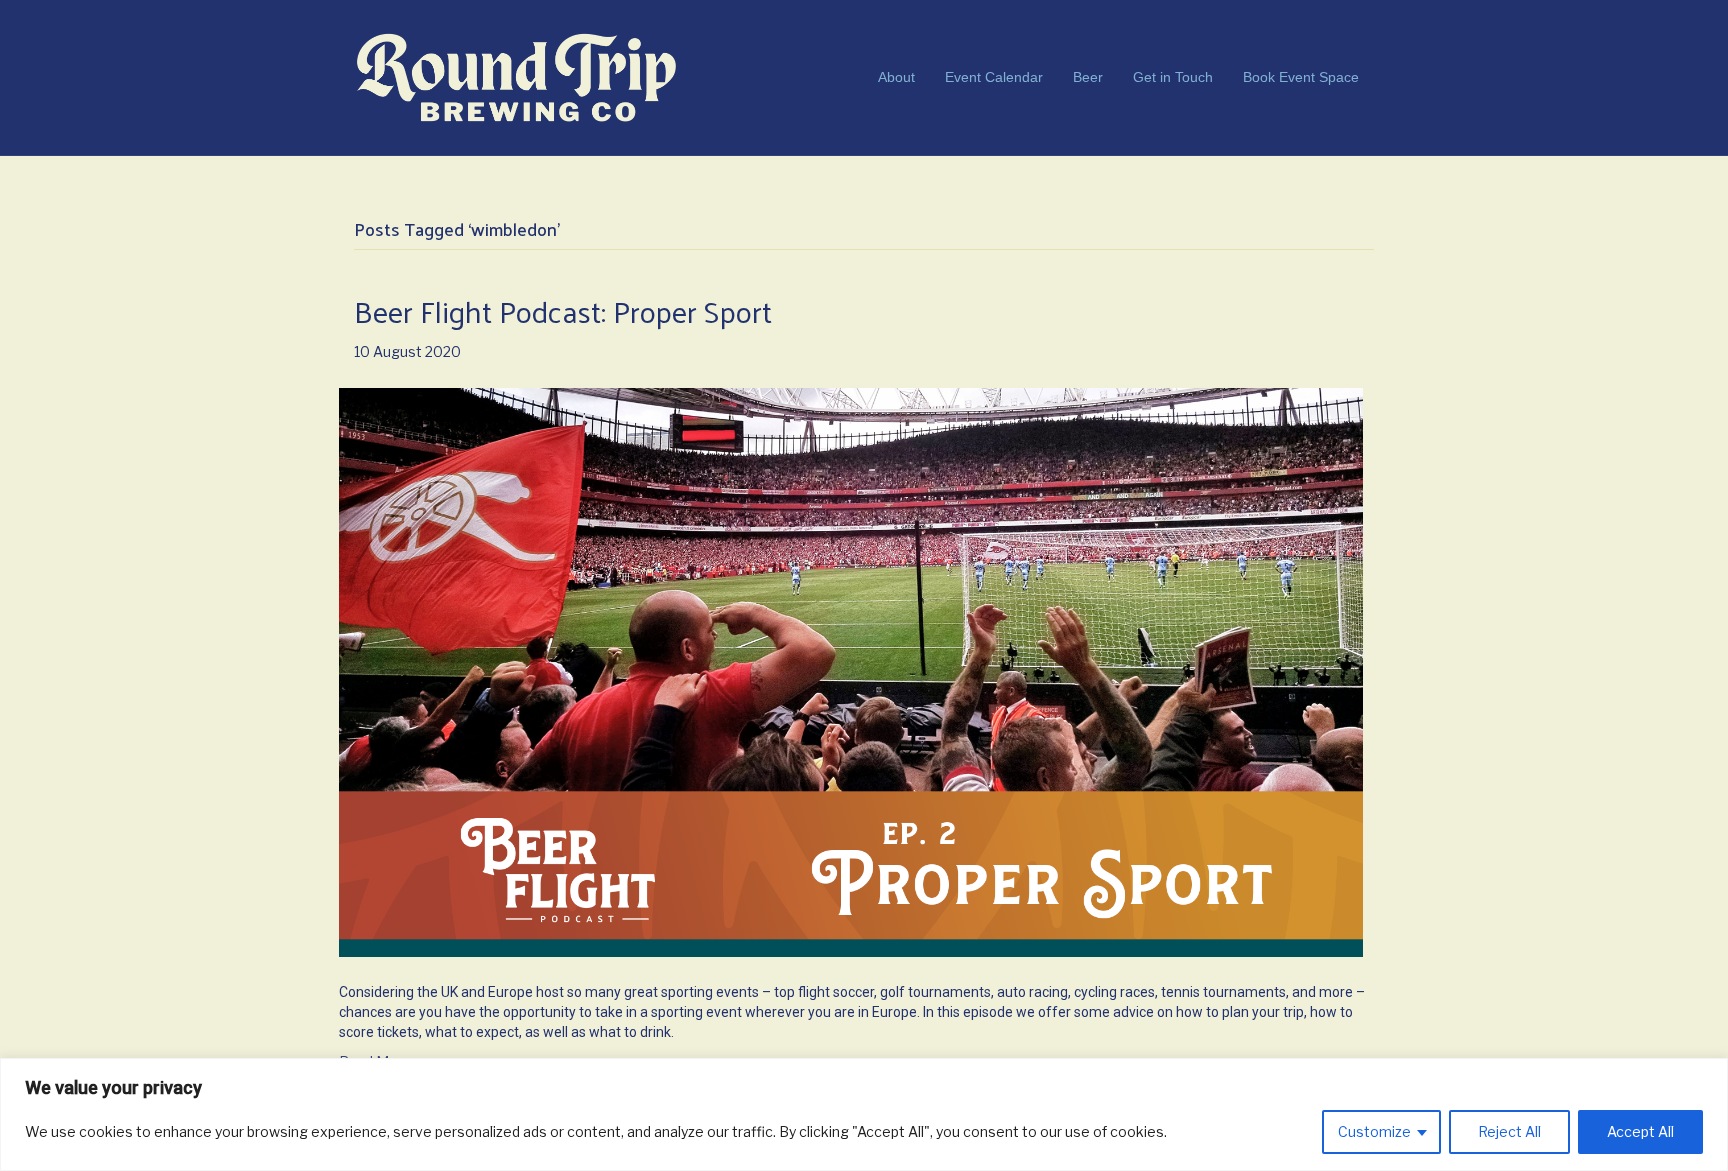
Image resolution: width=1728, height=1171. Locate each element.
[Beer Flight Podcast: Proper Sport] (851, 670)
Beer (1088, 77)
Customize (1374, 1131)
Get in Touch (1173, 77)
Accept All (1640, 1131)
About (896, 77)
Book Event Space (1301, 77)
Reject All (1509, 1131)
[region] (864, 1114)
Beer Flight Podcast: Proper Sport (563, 310)
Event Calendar (994, 77)
